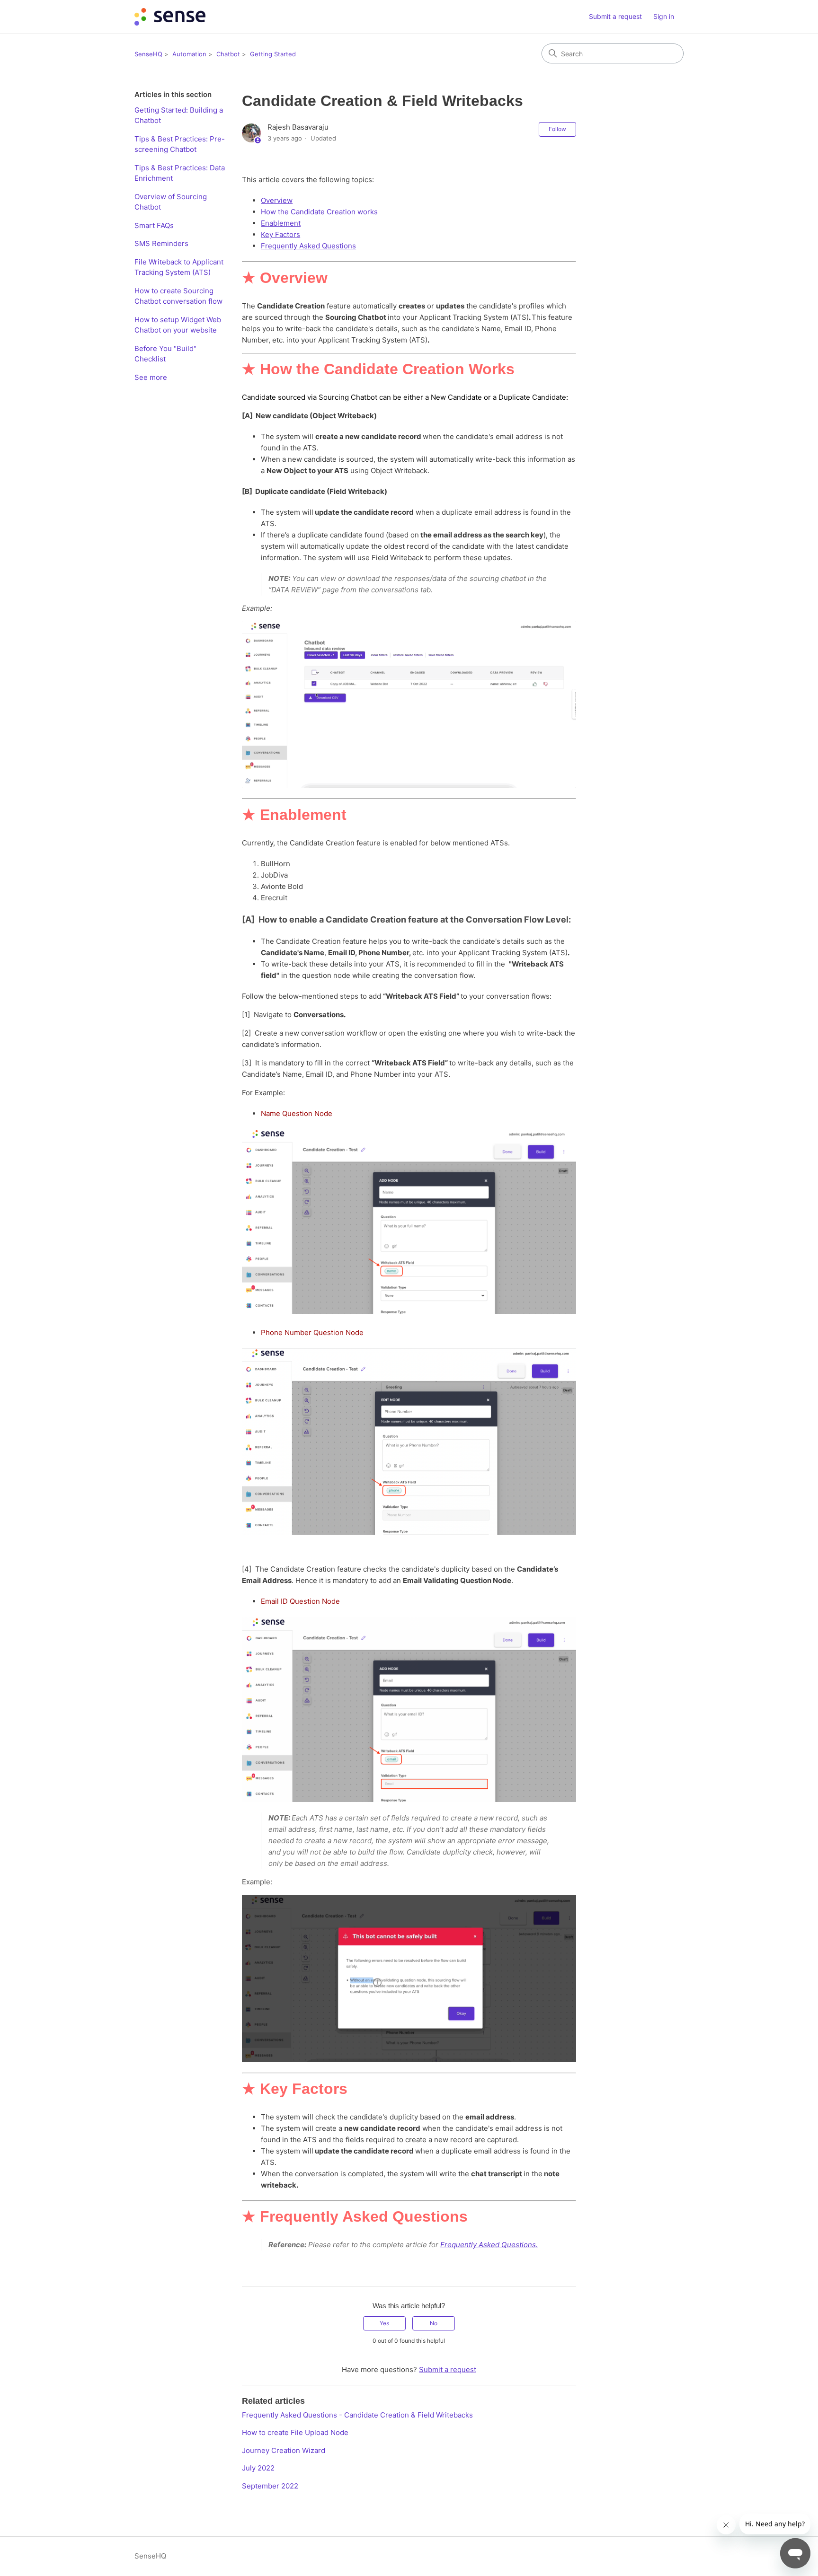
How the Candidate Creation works (319, 212)
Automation (189, 54)
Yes (384, 2323)
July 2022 (258, 2468)
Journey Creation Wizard (284, 2450)
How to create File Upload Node (295, 2432)
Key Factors (280, 234)
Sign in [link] (664, 16)
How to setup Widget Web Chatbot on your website (178, 325)
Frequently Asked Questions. (489, 2245)
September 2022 (270, 2486)
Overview (277, 200)
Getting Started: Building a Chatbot (179, 115)
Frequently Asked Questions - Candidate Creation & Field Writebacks (357, 2415)
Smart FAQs (154, 225)
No (434, 2323)
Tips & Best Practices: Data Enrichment (180, 173)
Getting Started (273, 54)
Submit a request (615, 16)
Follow (557, 129)
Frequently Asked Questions (308, 246)
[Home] (170, 17)
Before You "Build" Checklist (165, 354)
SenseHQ (148, 54)
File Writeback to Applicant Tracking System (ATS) (179, 267)
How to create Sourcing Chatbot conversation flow (178, 296)
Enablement (281, 223)
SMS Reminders (161, 243)
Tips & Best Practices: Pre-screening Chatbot (180, 144)
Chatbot (228, 54)
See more (151, 377)
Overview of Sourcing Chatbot (171, 202)
